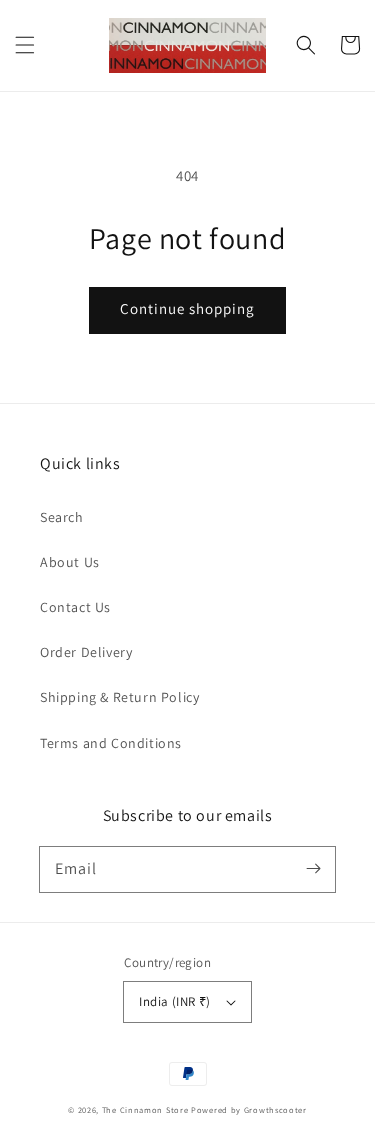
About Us (70, 562)
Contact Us (75, 607)
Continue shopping (187, 308)
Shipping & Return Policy (119, 697)
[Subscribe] (313, 869)
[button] (25, 45)
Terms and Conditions (111, 743)
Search (62, 517)
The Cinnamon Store (146, 1109)
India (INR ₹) (174, 1001)
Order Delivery (86, 652)
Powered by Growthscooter (249, 1109)
